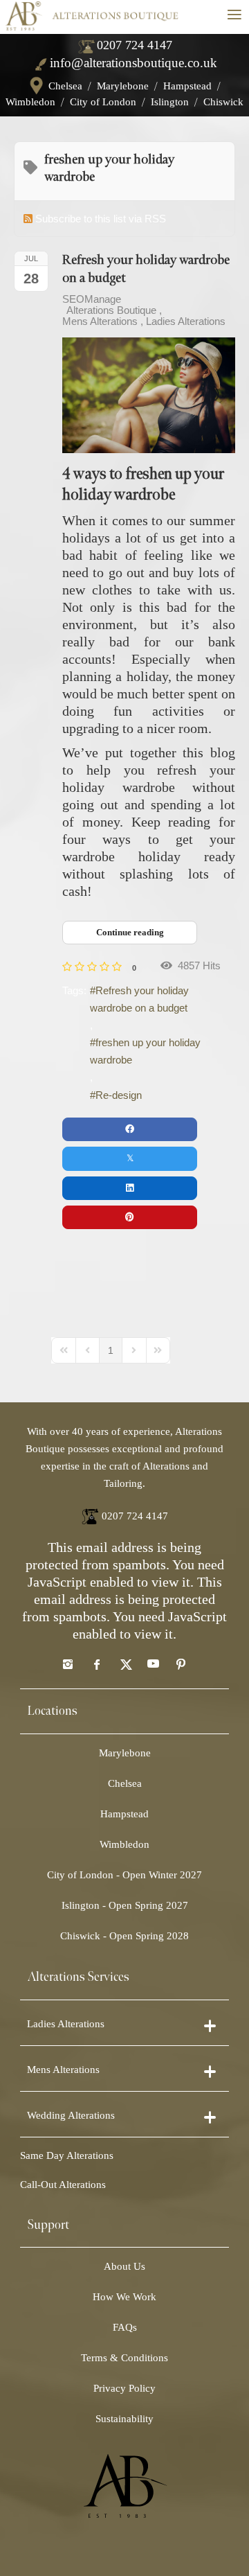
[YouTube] (153, 1664)
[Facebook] (96, 1664)
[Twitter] (124, 1664)
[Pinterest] (181, 1664)
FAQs (125, 2327)
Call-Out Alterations (63, 2185)
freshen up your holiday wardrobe (145, 1051)
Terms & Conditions (124, 2358)
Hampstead (187, 86)
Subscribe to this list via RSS (101, 219)
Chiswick (223, 102)
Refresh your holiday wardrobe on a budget (139, 999)
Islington (170, 102)
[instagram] (68, 1664)
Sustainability (124, 2419)
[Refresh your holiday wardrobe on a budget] (149, 395)
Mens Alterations (100, 321)
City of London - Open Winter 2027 (124, 1875)
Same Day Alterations (67, 2155)
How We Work (124, 2297)
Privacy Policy (124, 2388)
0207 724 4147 (135, 45)
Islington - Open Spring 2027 (125, 1905)
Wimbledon (30, 102)
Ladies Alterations (186, 321)
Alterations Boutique (111, 310)
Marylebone (123, 86)
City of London (103, 102)
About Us (124, 2266)
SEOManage (92, 299)
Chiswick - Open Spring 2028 (124, 1936)
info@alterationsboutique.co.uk (133, 63)
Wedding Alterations (71, 2115)
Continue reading (130, 932)
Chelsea (65, 86)
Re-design (119, 1095)
